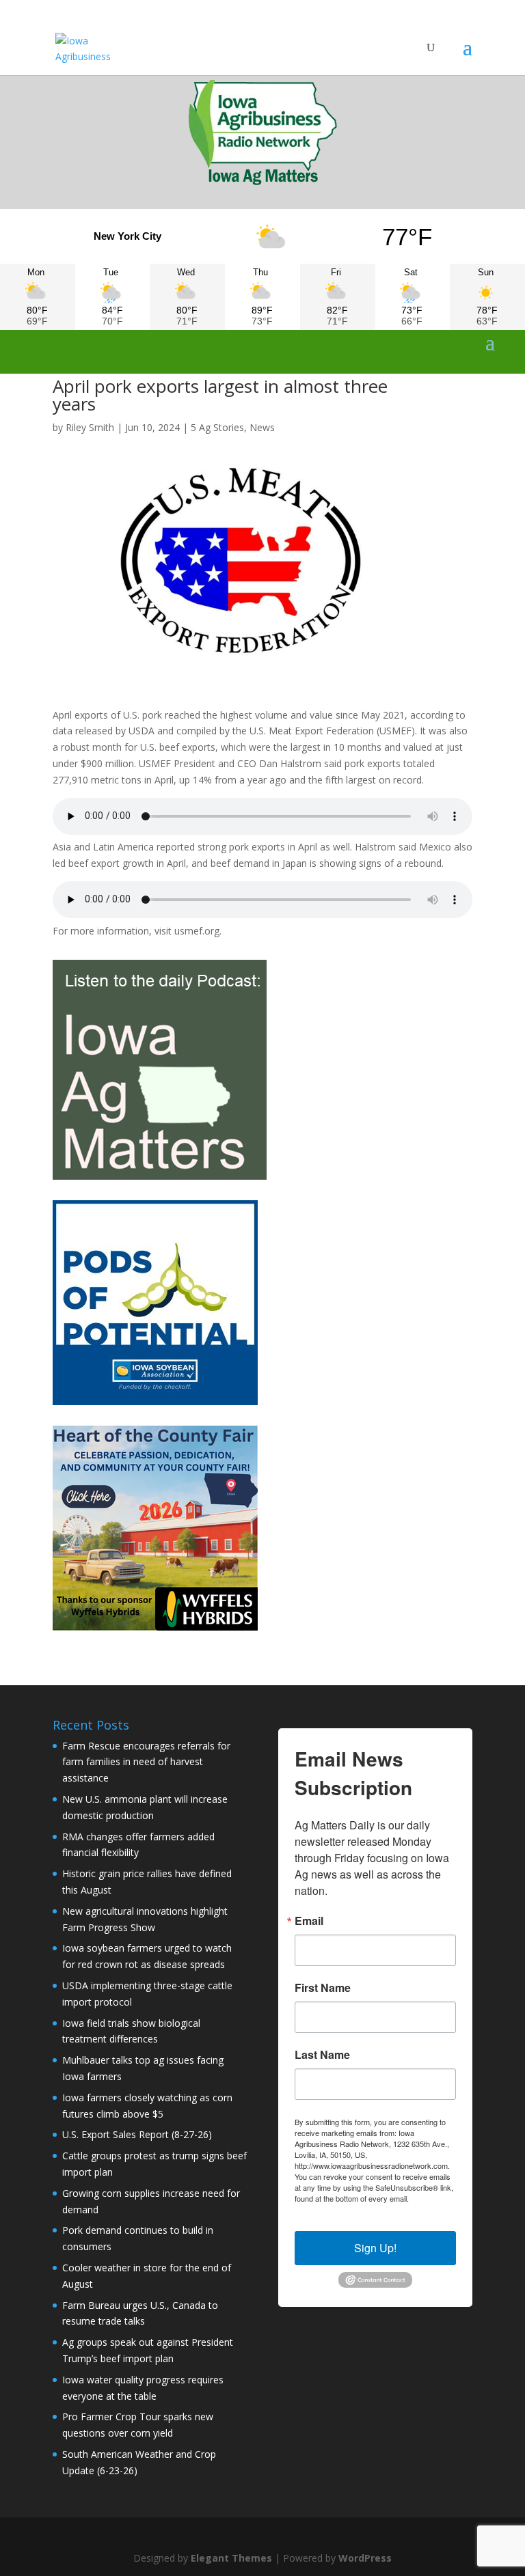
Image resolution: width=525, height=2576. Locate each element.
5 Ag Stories (217, 427)
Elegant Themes (231, 2558)
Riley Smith (90, 427)
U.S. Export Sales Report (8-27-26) (137, 2134)
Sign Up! (375, 2248)
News (262, 427)
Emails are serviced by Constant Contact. (370, 2204)
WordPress (365, 2558)
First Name (323, 1988)
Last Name (322, 2055)
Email (309, 1921)
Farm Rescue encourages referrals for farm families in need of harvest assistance (146, 1762)
